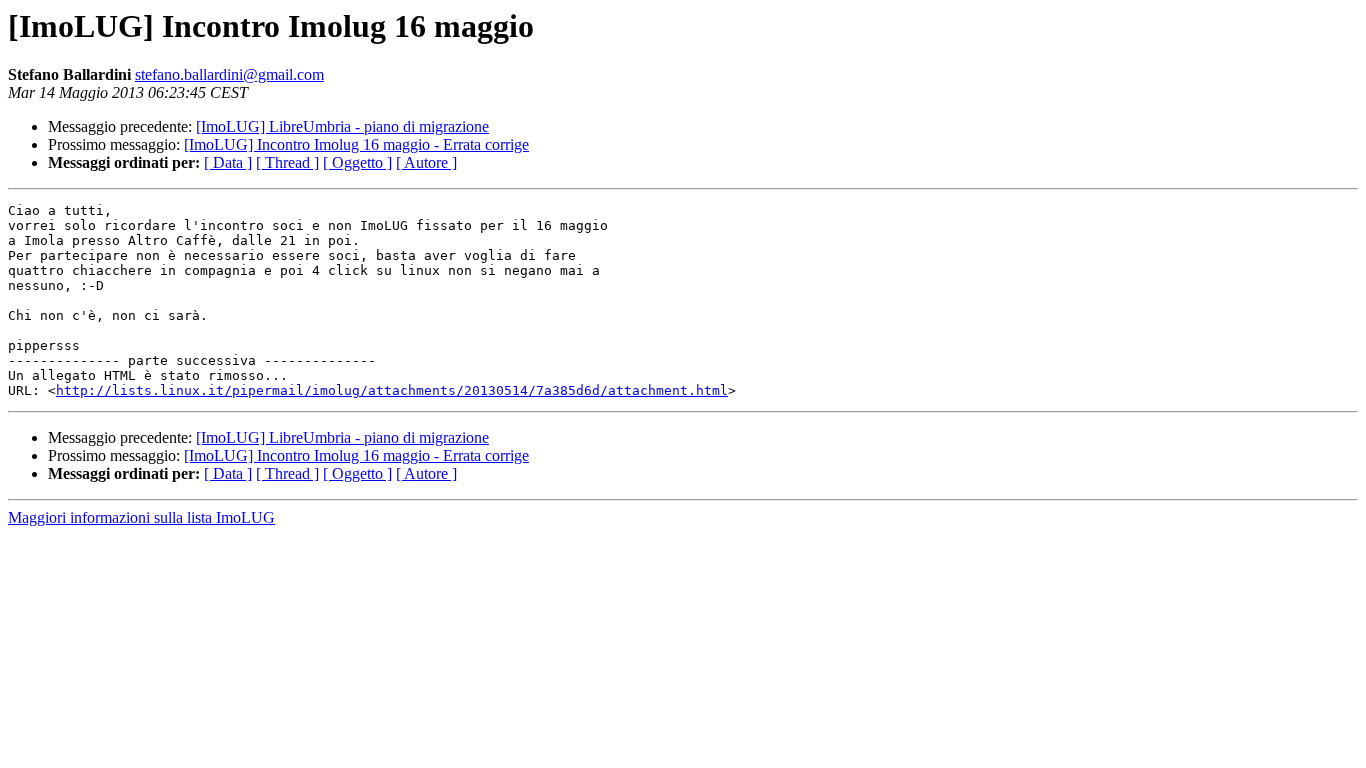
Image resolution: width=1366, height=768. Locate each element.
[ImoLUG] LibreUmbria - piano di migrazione (342, 126)
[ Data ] (228, 162)
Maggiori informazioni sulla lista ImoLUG (141, 517)
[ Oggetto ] (357, 162)
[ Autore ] (426, 162)
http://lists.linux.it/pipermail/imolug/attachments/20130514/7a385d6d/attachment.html (392, 390)
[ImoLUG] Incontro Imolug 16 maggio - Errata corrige (356, 144)
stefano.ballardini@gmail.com (229, 74)
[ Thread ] (287, 162)
